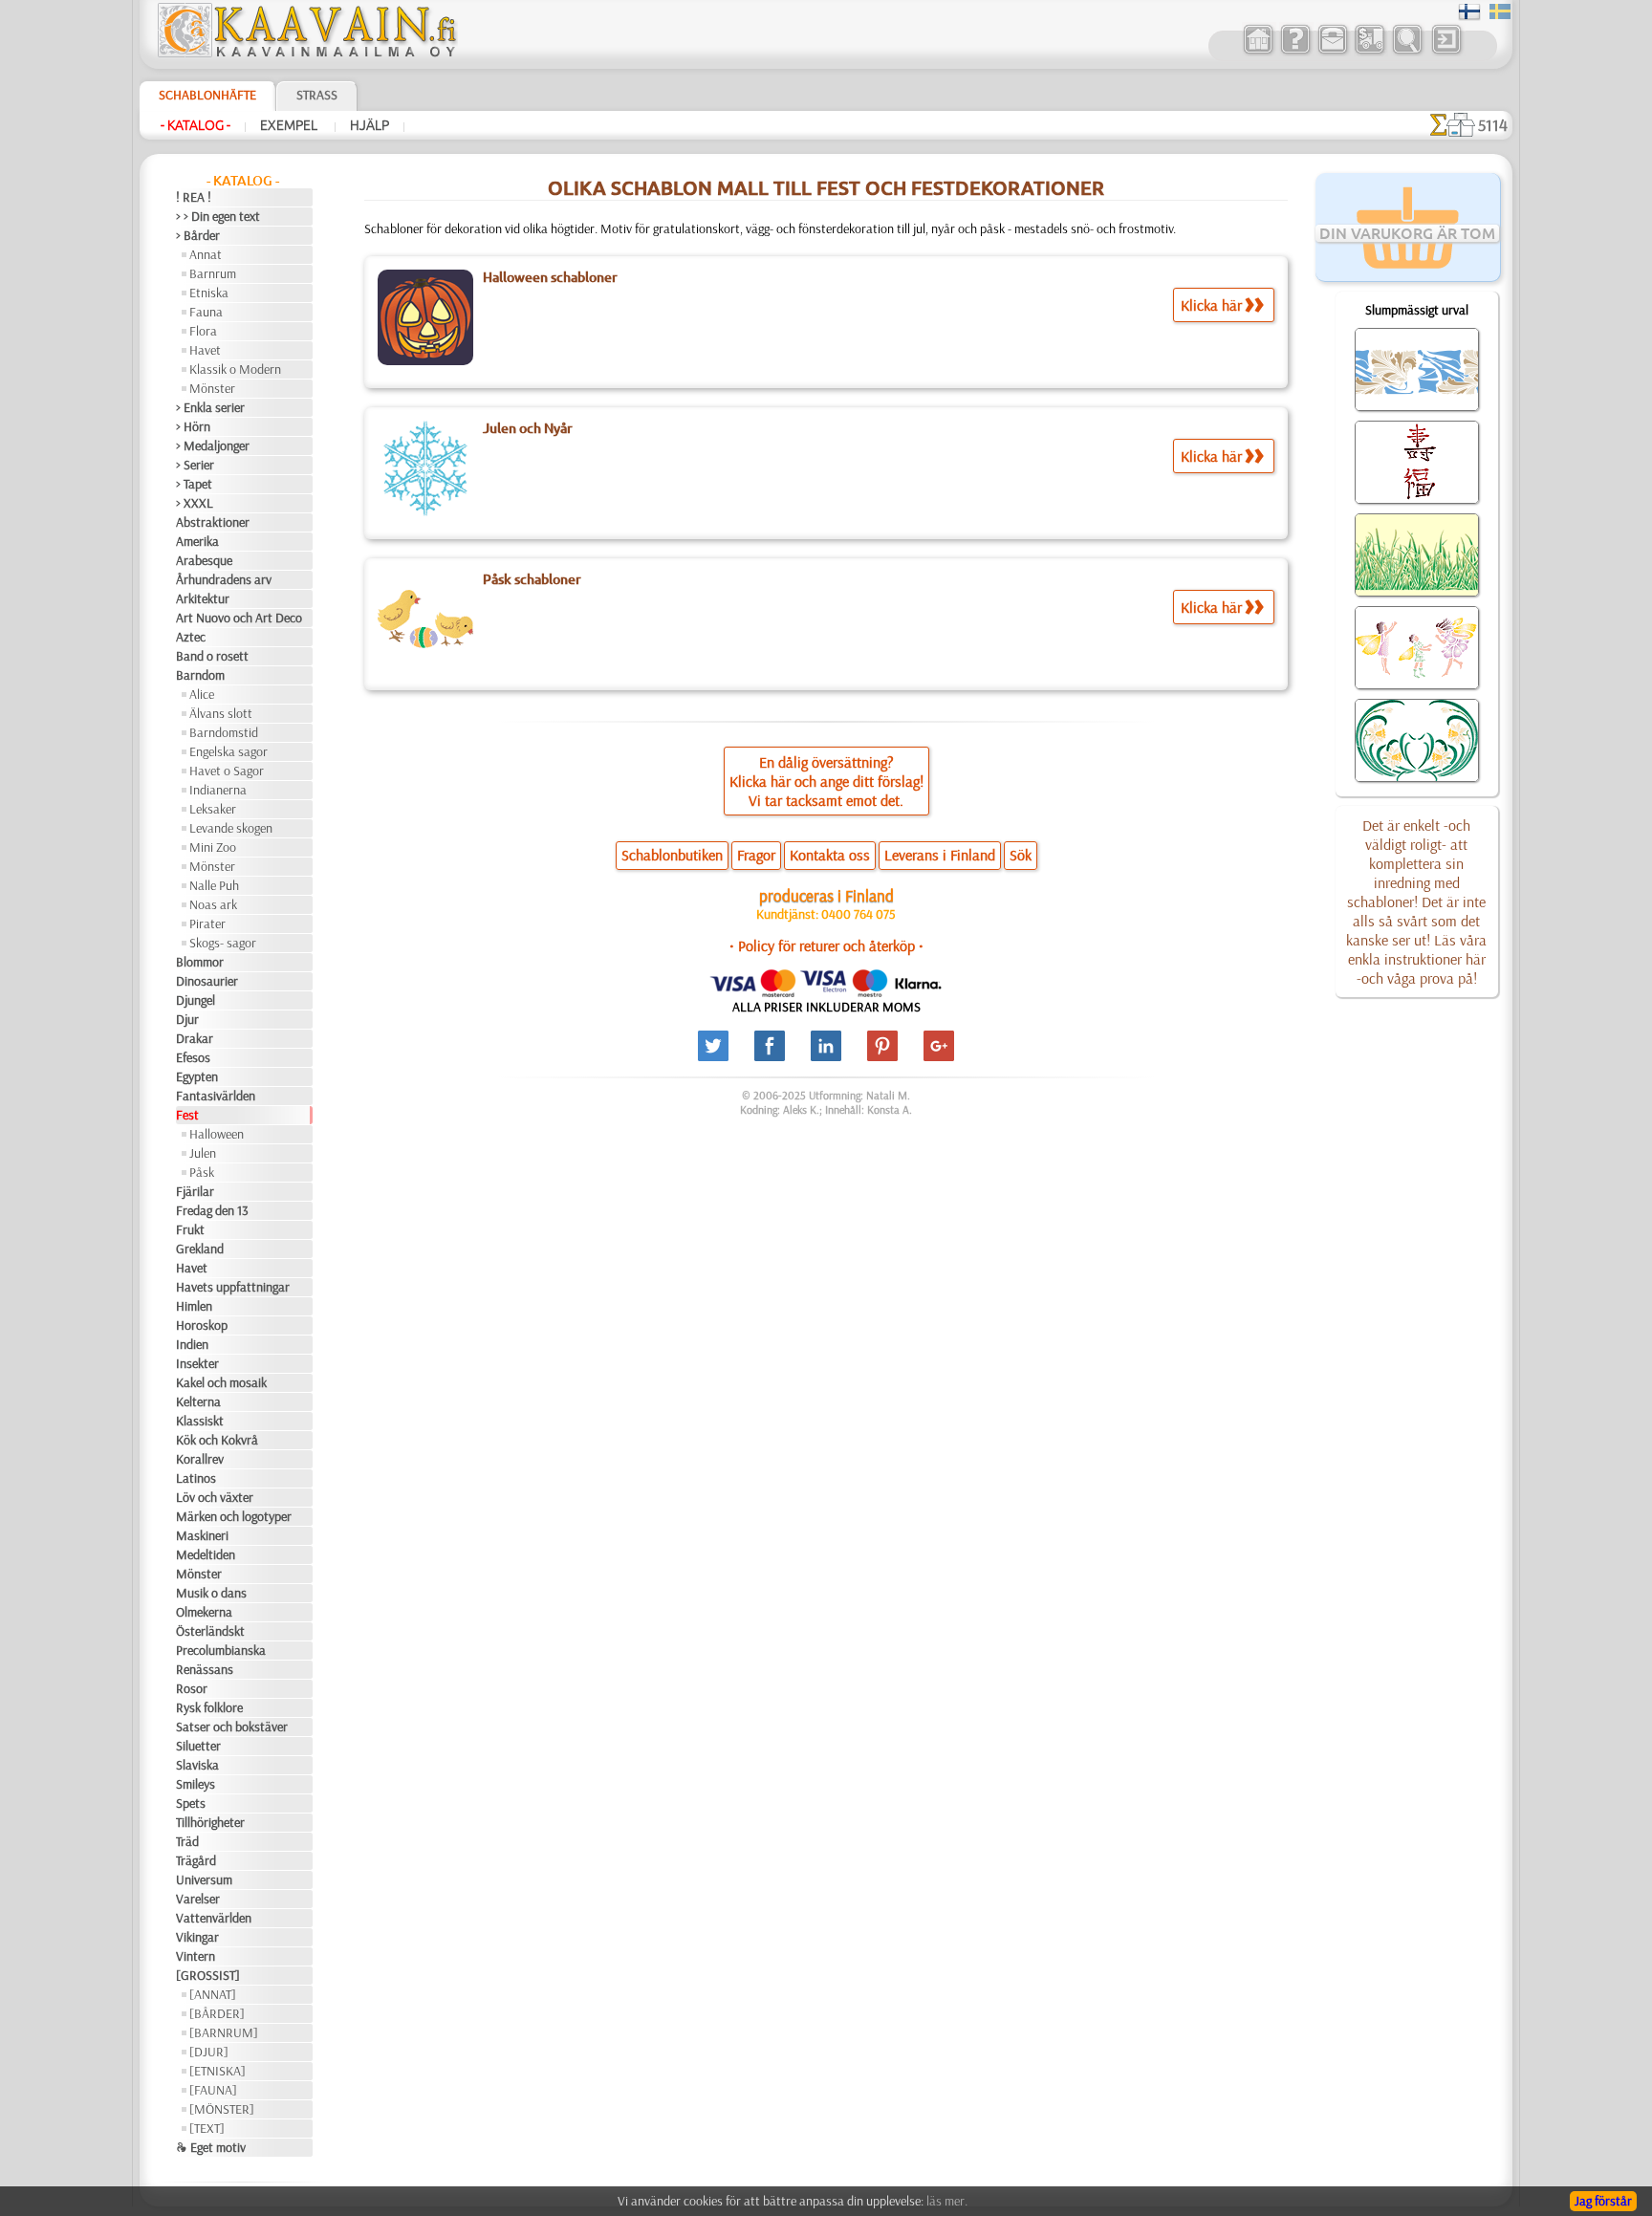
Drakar (195, 1038)
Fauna (206, 312)
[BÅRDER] (217, 2013)
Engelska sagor (228, 751)
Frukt (190, 1229)
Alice (202, 694)
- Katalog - (196, 125)
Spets (191, 1803)
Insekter (197, 1363)
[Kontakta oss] (1332, 52)
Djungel (196, 1000)
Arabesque (204, 560)
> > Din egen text (218, 216)
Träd (187, 1841)
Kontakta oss (830, 855)
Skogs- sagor (223, 943)
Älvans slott (221, 713)
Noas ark (213, 904)
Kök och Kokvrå (217, 1440)
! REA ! (194, 197)
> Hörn (193, 426)
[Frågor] (1295, 52)
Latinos (196, 1478)
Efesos (193, 1057)
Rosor (192, 1688)
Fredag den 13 (212, 1210)
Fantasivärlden (216, 1096)
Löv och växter (215, 1497)
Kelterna (198, 1401)
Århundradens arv (224, 579)
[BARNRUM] (224, 2032)
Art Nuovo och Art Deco (239, 618)
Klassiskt (200, 1421)
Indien (192, 1344)
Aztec (191, 637)
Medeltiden (206, 1554)
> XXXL (195, 503)
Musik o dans (211, 1593)
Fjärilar (195, 1191)
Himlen (194, 1306)
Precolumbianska (221, 1650)
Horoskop (202, 1325)
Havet (205, 350)
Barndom (200, 675)
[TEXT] (207, 2128)
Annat (206, 254)
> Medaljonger (213, 445)
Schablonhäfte (207, 95)
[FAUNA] (213, 2090)
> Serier (195, 465)
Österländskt (210, 1631)
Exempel (290, 125)
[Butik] (1258, 52)
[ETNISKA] (217, 2071)
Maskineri (202, 1535)
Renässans (205, 1669)
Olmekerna (204, 1612)
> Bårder (198, 235)
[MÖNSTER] (222, 2109)
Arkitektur (203, 598)
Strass (317, 95)
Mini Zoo (213, 847)
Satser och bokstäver (232, 1727)
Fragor (756, 855)
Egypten (197, 1076)
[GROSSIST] (208, 1975)
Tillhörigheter (210, 1822)
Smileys (196, 1784)
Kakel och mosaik (221, 1382)
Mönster (212, 388)
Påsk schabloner (532, 579)
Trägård (196, 1860)
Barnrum (213, 273)
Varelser (198, 1899)
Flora (203, 331)
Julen (203, 1153)
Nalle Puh (214, 885)
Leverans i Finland (940, 855)
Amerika (197, 541)
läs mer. (947, 2201)
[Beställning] (1369, 52)
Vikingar (197, 1937)
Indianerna (218, 790)
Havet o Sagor (227, 771)
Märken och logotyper (234, 1516)
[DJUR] (209, 2052)
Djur (187, 1019)
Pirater (207, 923)
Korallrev (200, 1459)
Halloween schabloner (550, 277)
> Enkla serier (210, 407)
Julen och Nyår (528, 428)
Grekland (200, 1249)
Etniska (209, 293)
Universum (204, 1879)
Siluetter (198, 1746)
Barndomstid (224, 732)
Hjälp (370, 125)
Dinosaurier (207, 981)
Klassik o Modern (235, 369)
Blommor (200, 962)
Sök (1021, 855)
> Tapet (194, 484)
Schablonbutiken (672, 855)
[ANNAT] (213, 1994)
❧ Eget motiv (211, 2147)
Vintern (196, 1956)
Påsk (202, 1172)
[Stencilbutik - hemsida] (306, 53)
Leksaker (213, 809)
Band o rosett (212, 656)
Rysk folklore (209, 1707)
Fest (187, 1115)
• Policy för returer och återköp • (826, 945)
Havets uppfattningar (233, 1287)
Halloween (217, 1134)
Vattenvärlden (214, 1918)
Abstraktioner (213, 522)
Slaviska (197, 1765)
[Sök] (1407, 52)
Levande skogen (231, 828)
